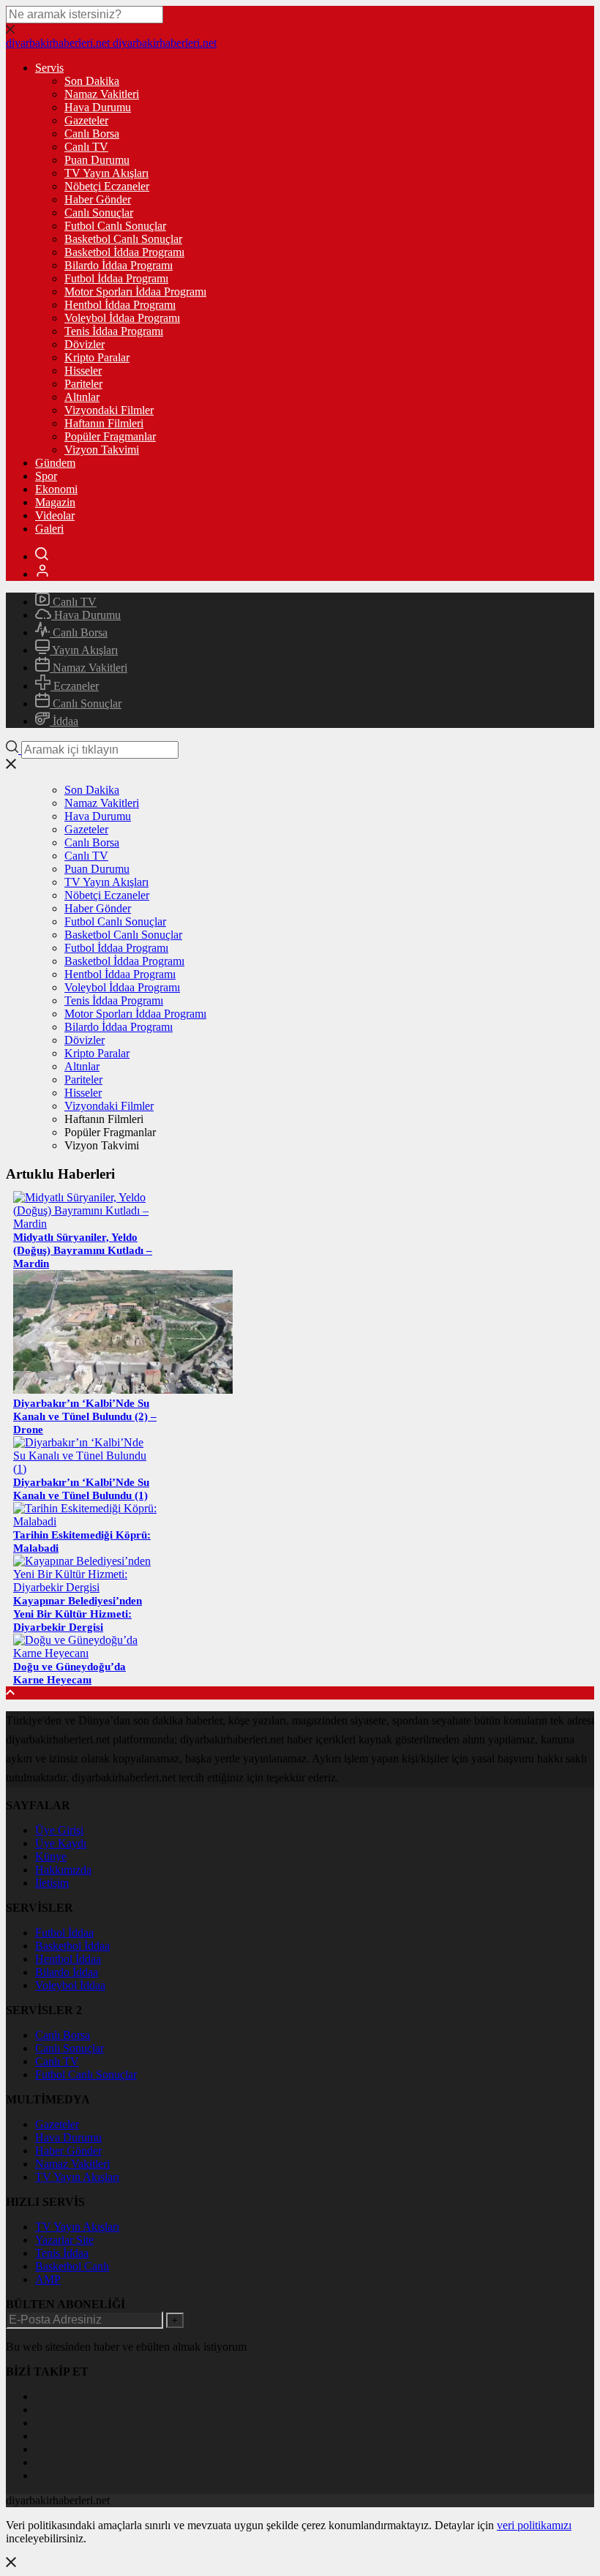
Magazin (55, 502)
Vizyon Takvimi (102, 450)
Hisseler (83, 371)
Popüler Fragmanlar (110, 436)
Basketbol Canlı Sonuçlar (123, 239)
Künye (51, 1856)
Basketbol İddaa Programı (124, 252)
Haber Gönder (98, 199)
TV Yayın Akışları (106, 173)
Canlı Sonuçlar (99, 213)
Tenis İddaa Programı (114, 331)
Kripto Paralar (97, 357)
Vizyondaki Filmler (109, 410)
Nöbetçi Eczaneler (107, 186)
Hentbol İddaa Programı (120, 305)
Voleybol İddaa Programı (122, 318)
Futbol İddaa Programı (116, 278)
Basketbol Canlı (72, 2266)
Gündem (55, 463)
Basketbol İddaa (72, 1946)
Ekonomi (56, 489)
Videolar (55, 515)
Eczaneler (75, 686)
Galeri (49, 529)
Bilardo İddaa (67, 1972)
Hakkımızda (63, 1870)
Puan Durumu (97, 160)
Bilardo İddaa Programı (119, 265)
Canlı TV (86, 147)
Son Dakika (92, 81)
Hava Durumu (98, 107)
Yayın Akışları (84, 650)
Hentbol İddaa (68, 1959)
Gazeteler (86, 120)
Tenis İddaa (62, 2253)
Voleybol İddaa (70, 1985)
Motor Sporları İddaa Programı (135, 292)
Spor (46, 476)
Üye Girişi (59, 1830)
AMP (48, 2279)
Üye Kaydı (61, 1843)
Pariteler (83, 384)
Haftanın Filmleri (104, 423)
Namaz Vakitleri (102, 94)
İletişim (52, 1883)
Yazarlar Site (64, 2240)
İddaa (64, 721)
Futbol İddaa (64, 1933)
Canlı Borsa (92, 134)
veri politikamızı (534, 2525)
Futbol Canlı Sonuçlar (115, 226)
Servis (49, 68)
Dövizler (85, 344)
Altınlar (82, 397)
